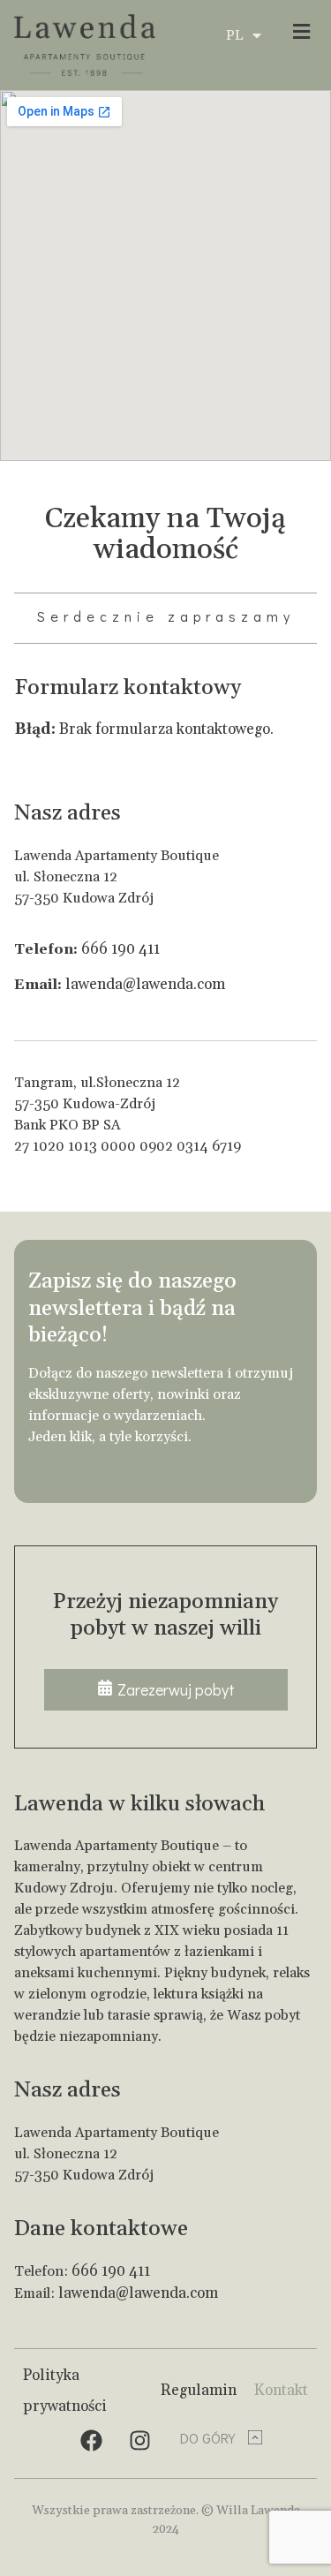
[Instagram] (140, 2440)
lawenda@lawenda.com (145, 985)
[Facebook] (92, 2440)
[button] (295, 31)
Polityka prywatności (65, 2391)
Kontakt (281, 2391)
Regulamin (199, 2391)
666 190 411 (120, 949)
